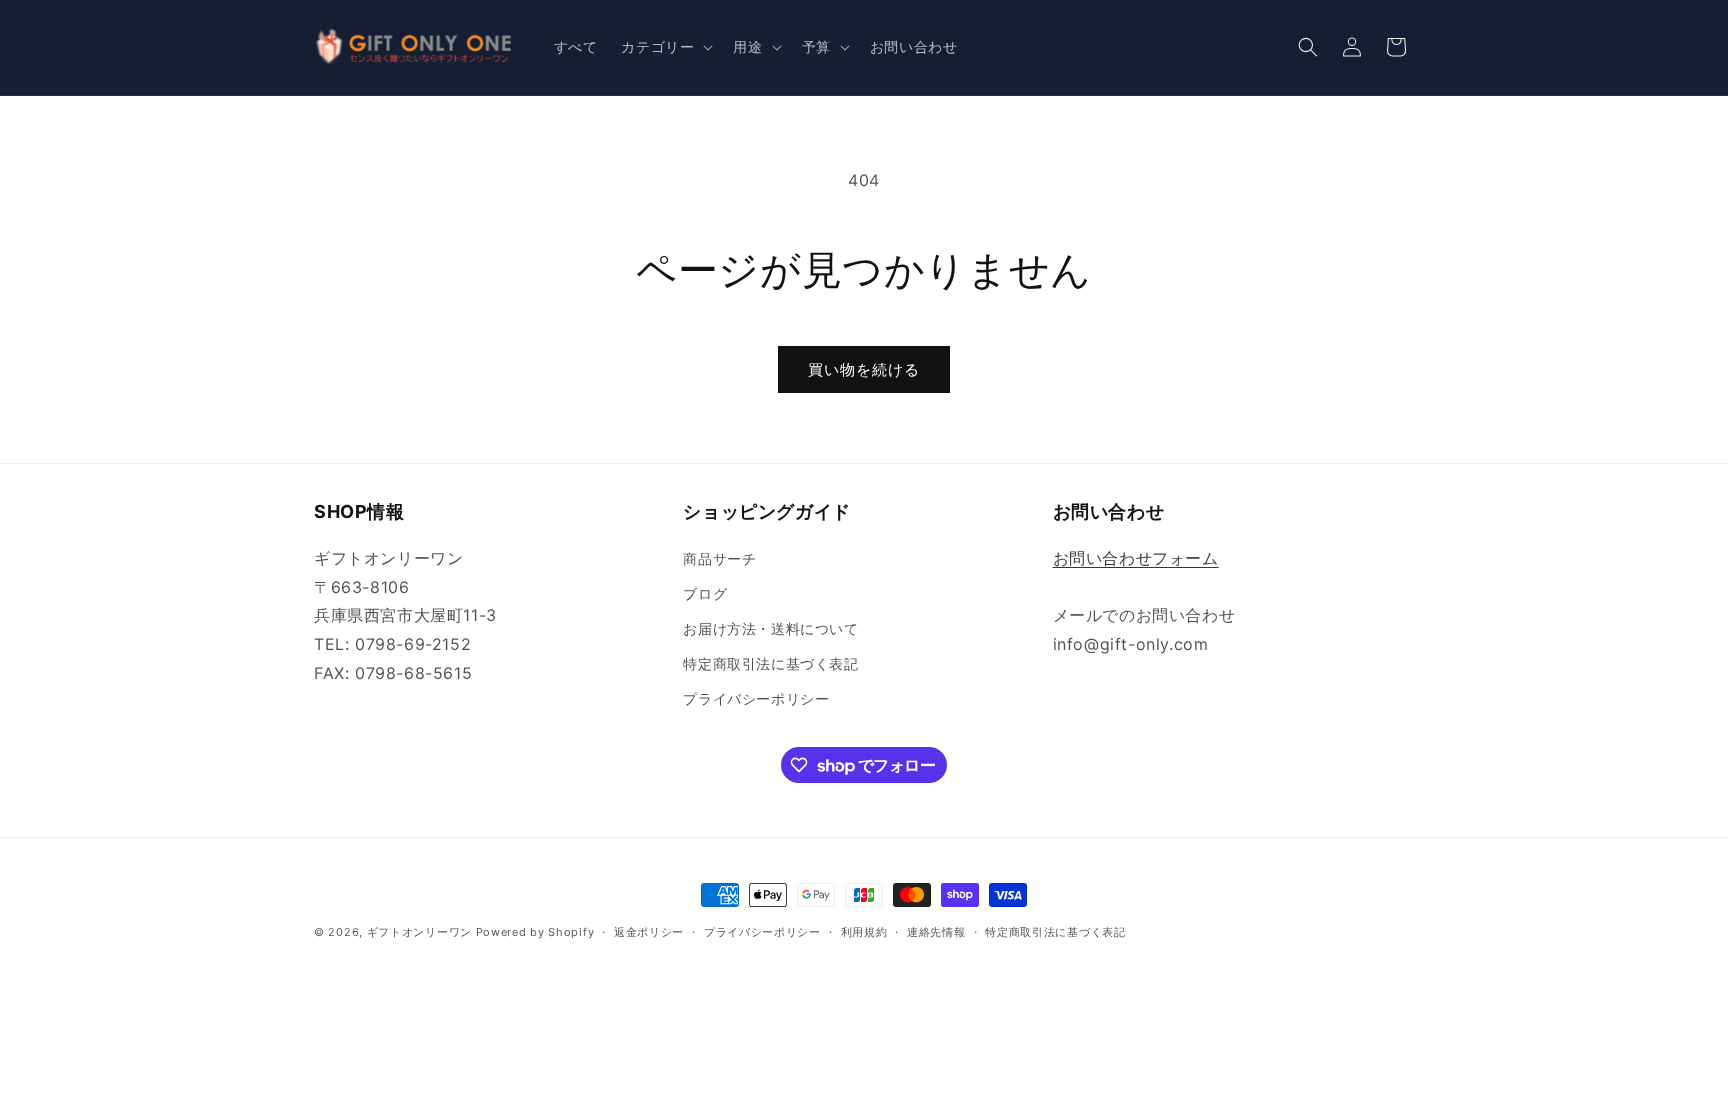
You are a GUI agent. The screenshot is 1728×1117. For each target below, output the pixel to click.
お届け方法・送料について (770, 628)
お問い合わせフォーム (1136, 558)
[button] (665, 47)
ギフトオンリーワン (419, 932)
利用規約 (864, 932)
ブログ (705, 593)
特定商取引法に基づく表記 (770, 663)
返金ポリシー (649, 932)
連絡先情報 (936, 932)
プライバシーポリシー (756, 698)
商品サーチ (719, 558)
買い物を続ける (864, 369)
